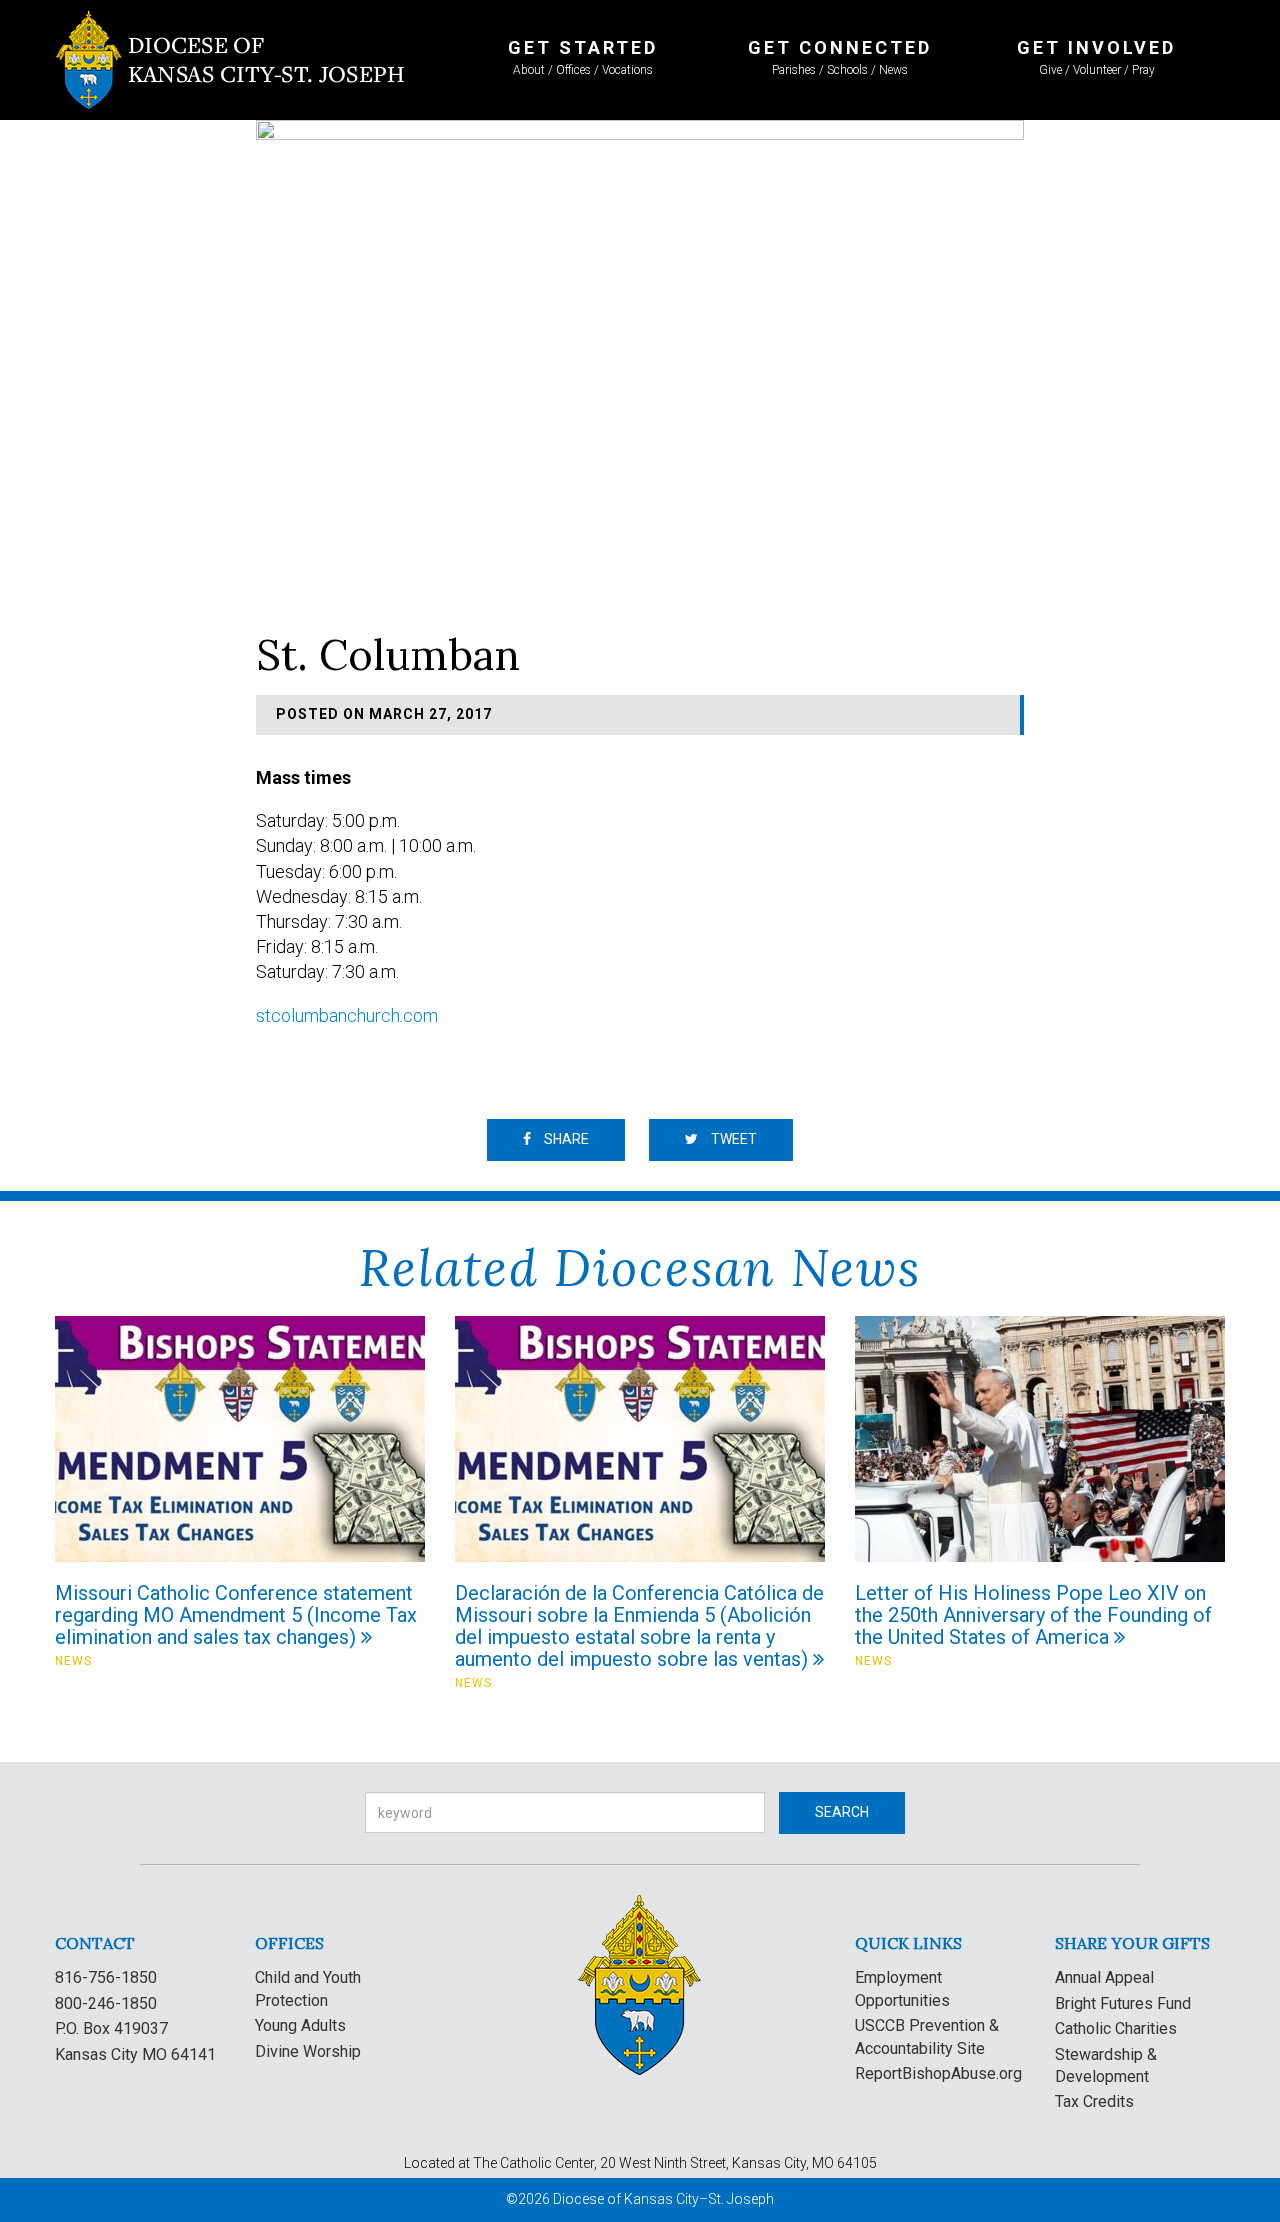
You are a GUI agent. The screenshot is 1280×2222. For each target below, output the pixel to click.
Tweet (732, 1139)
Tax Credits (1094, 2101)
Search (842, 1812)
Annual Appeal (1104, 1977)
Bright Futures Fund (1123, 2003)
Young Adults (300, 2025)
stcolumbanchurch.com (347, 1015)
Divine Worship (308, 2051)
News (73, 1661)
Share (565, 1139)
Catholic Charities (1116, 2028)
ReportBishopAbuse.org (938, 2073)
